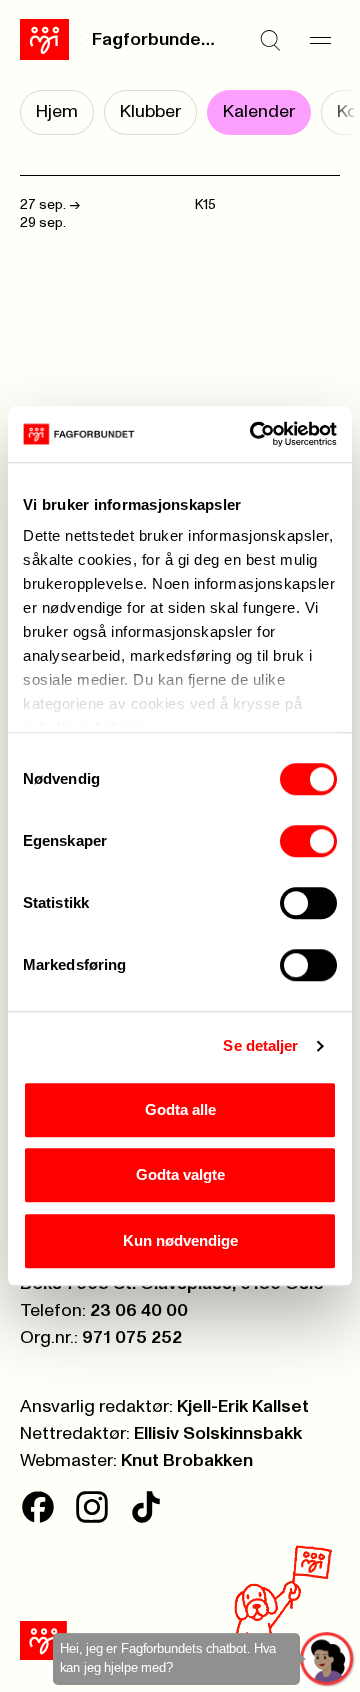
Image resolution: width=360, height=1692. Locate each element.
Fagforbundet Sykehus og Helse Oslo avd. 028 (156, 40)
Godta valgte (180, 1174)
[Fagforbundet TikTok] (146, 1507)
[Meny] (320, 40)
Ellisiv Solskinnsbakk (218, 1434)
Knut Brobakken (187, 1461)
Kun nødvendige (180, 1240)
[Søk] (270, 40)
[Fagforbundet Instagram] (92, 1507)
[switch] (308, 841)
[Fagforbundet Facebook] (38, 1507)
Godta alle (180, 1109)
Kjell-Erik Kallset (243, 1407)
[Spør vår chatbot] (327, 1659)
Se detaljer (260, 1045)
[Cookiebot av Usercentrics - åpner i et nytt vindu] (254, 434)
